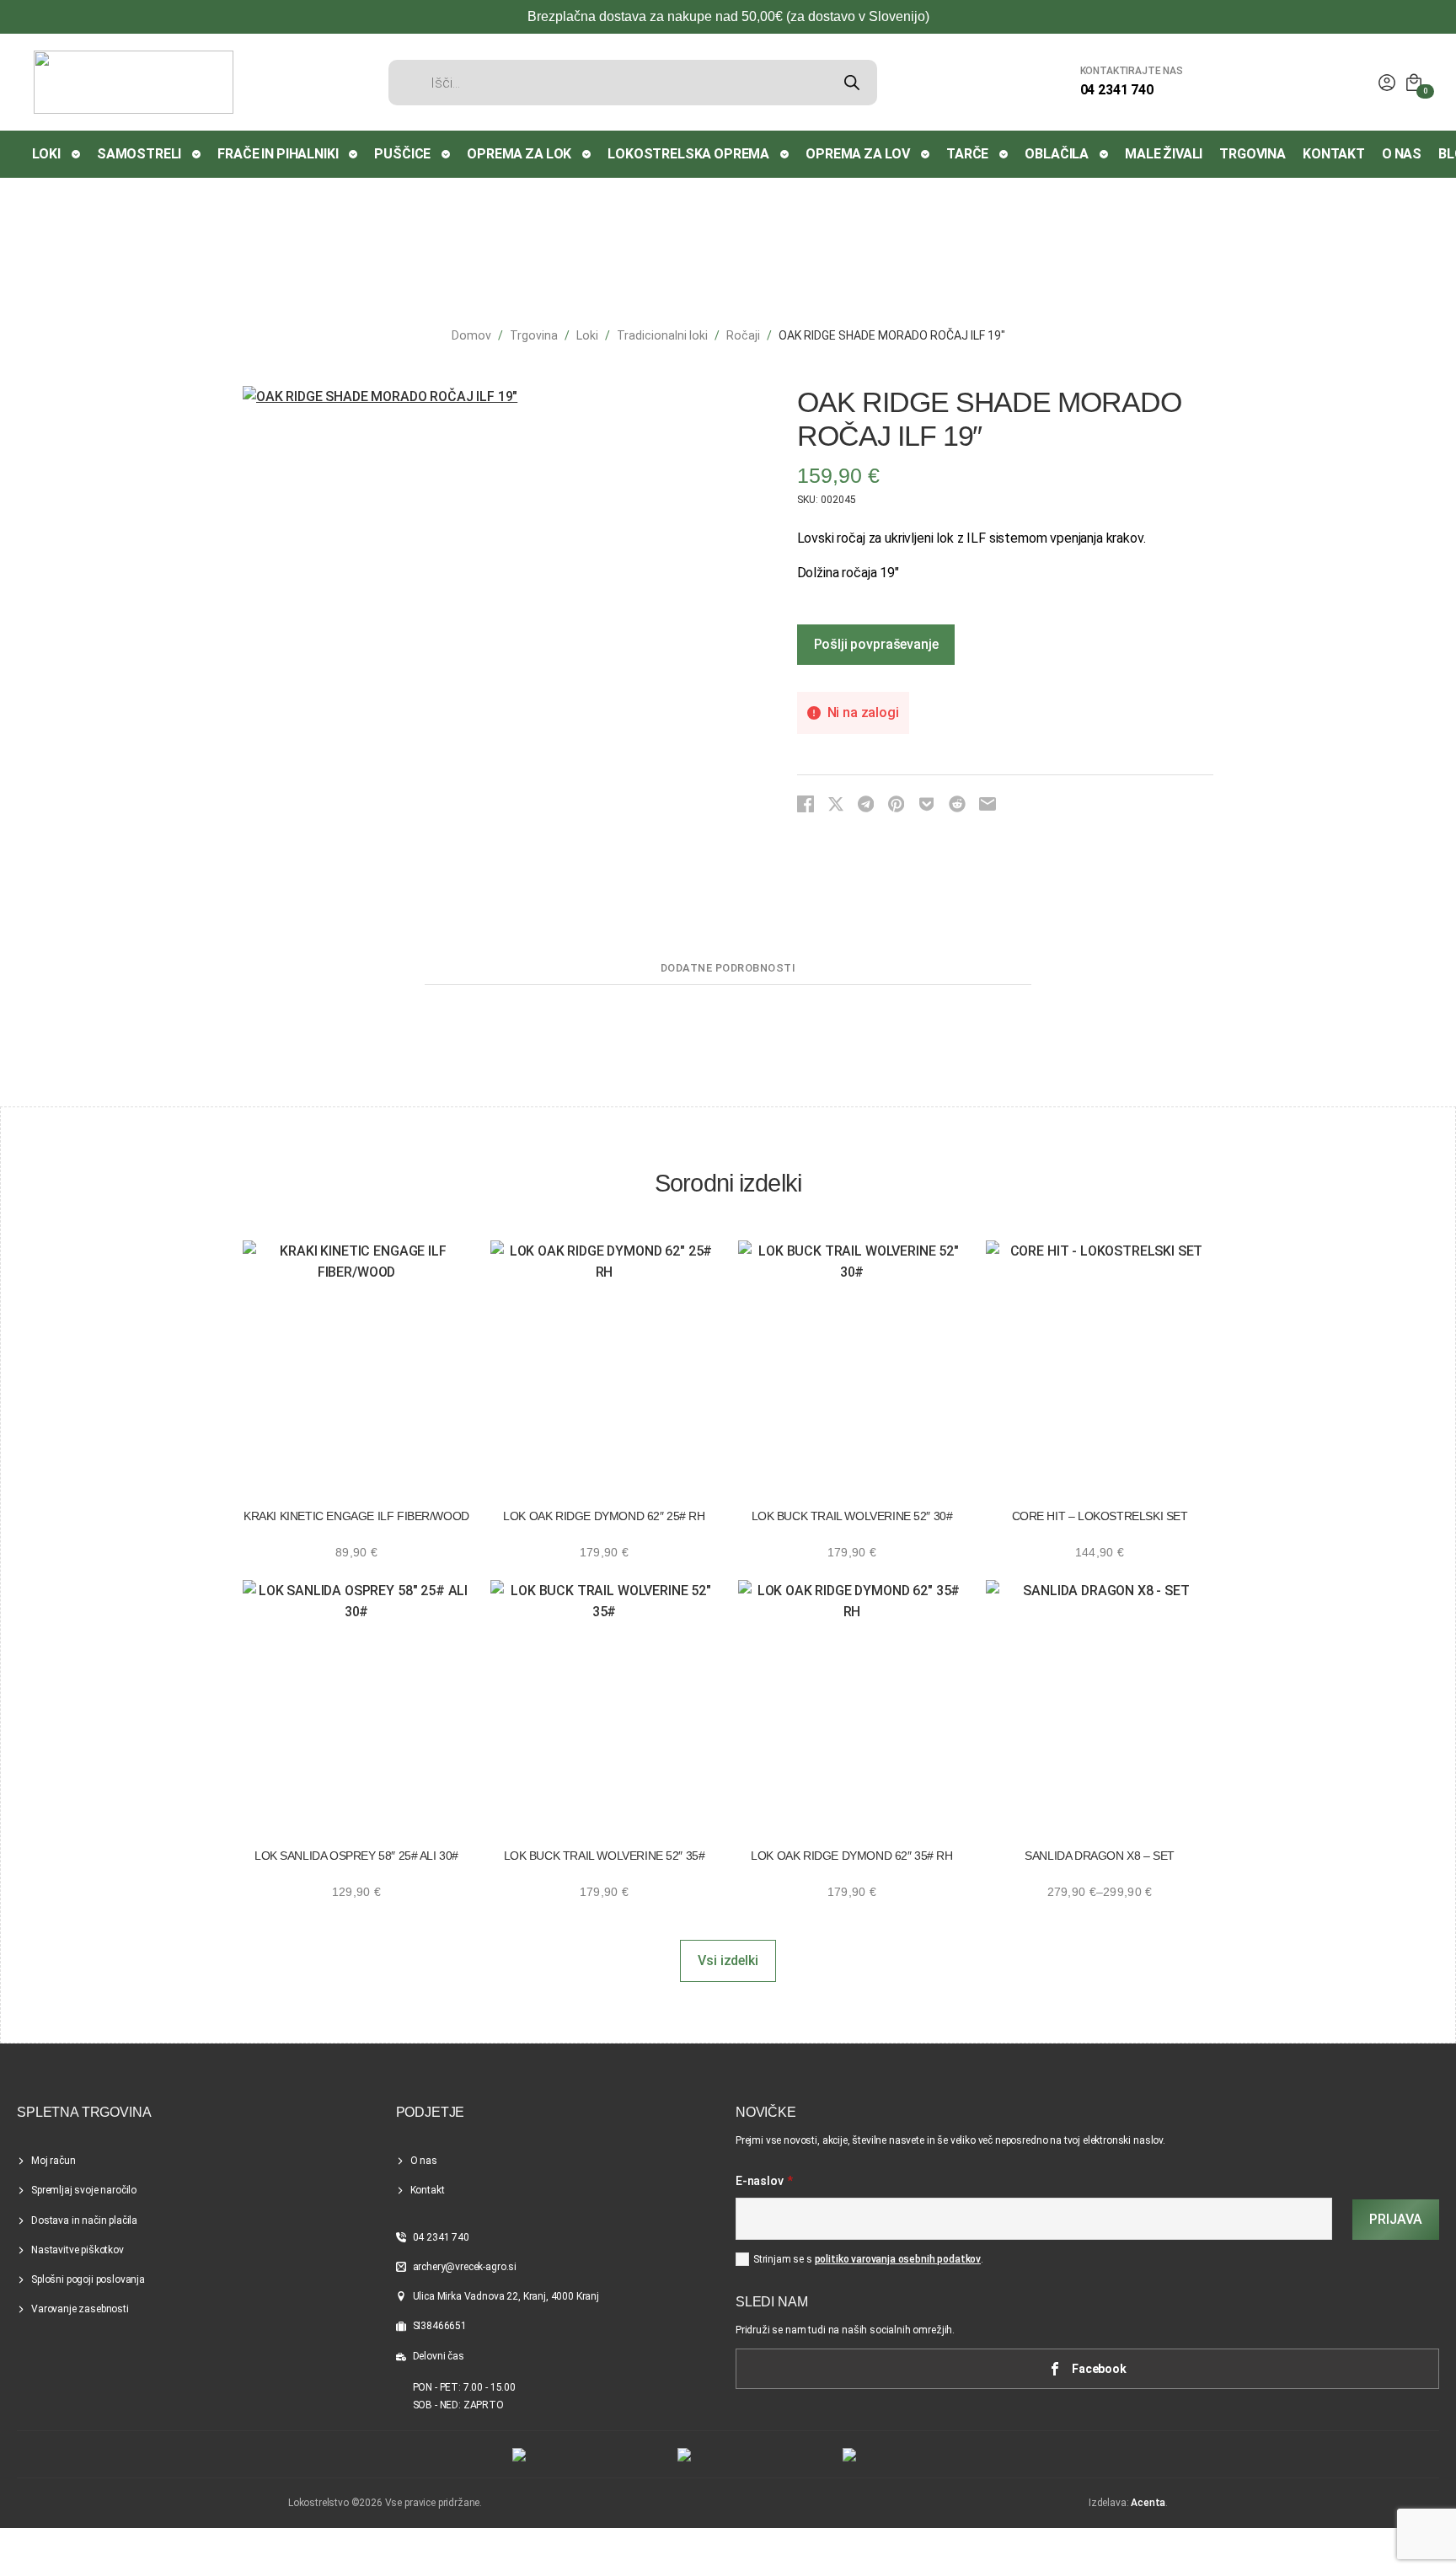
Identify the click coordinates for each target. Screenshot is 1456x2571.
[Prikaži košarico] (1414, 83)
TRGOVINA (1253, 154)
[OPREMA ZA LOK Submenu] (587, 154)
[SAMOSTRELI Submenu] (197, 154)
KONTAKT (1334, 154)
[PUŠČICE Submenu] (447, 154)
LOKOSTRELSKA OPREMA (688, 154)
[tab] (728, 969)
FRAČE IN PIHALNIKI (278, 154)
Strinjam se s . (868, 2259)
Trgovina (534, 335)
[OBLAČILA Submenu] (1105, 154)
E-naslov (764, 2182)
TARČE (967, 154)
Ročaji (743, 335)
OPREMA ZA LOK (519, 154)
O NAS (1402, 154)
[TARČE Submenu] (1004, 154)
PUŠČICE (402, 154)
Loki (587, 335)
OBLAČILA (1057, 154)
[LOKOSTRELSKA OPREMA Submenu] (785, 154)
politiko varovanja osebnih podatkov (898, 2259)
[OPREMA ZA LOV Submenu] (926, 154)
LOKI (46, 154)
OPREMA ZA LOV (858, 154)
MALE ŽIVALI (1164, 154)
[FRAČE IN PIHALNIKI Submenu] (354, 154)
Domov (471, 335)
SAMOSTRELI (139, 154)
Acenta (1148, 2503)
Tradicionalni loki (662, 335)
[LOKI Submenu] (77, 154)
